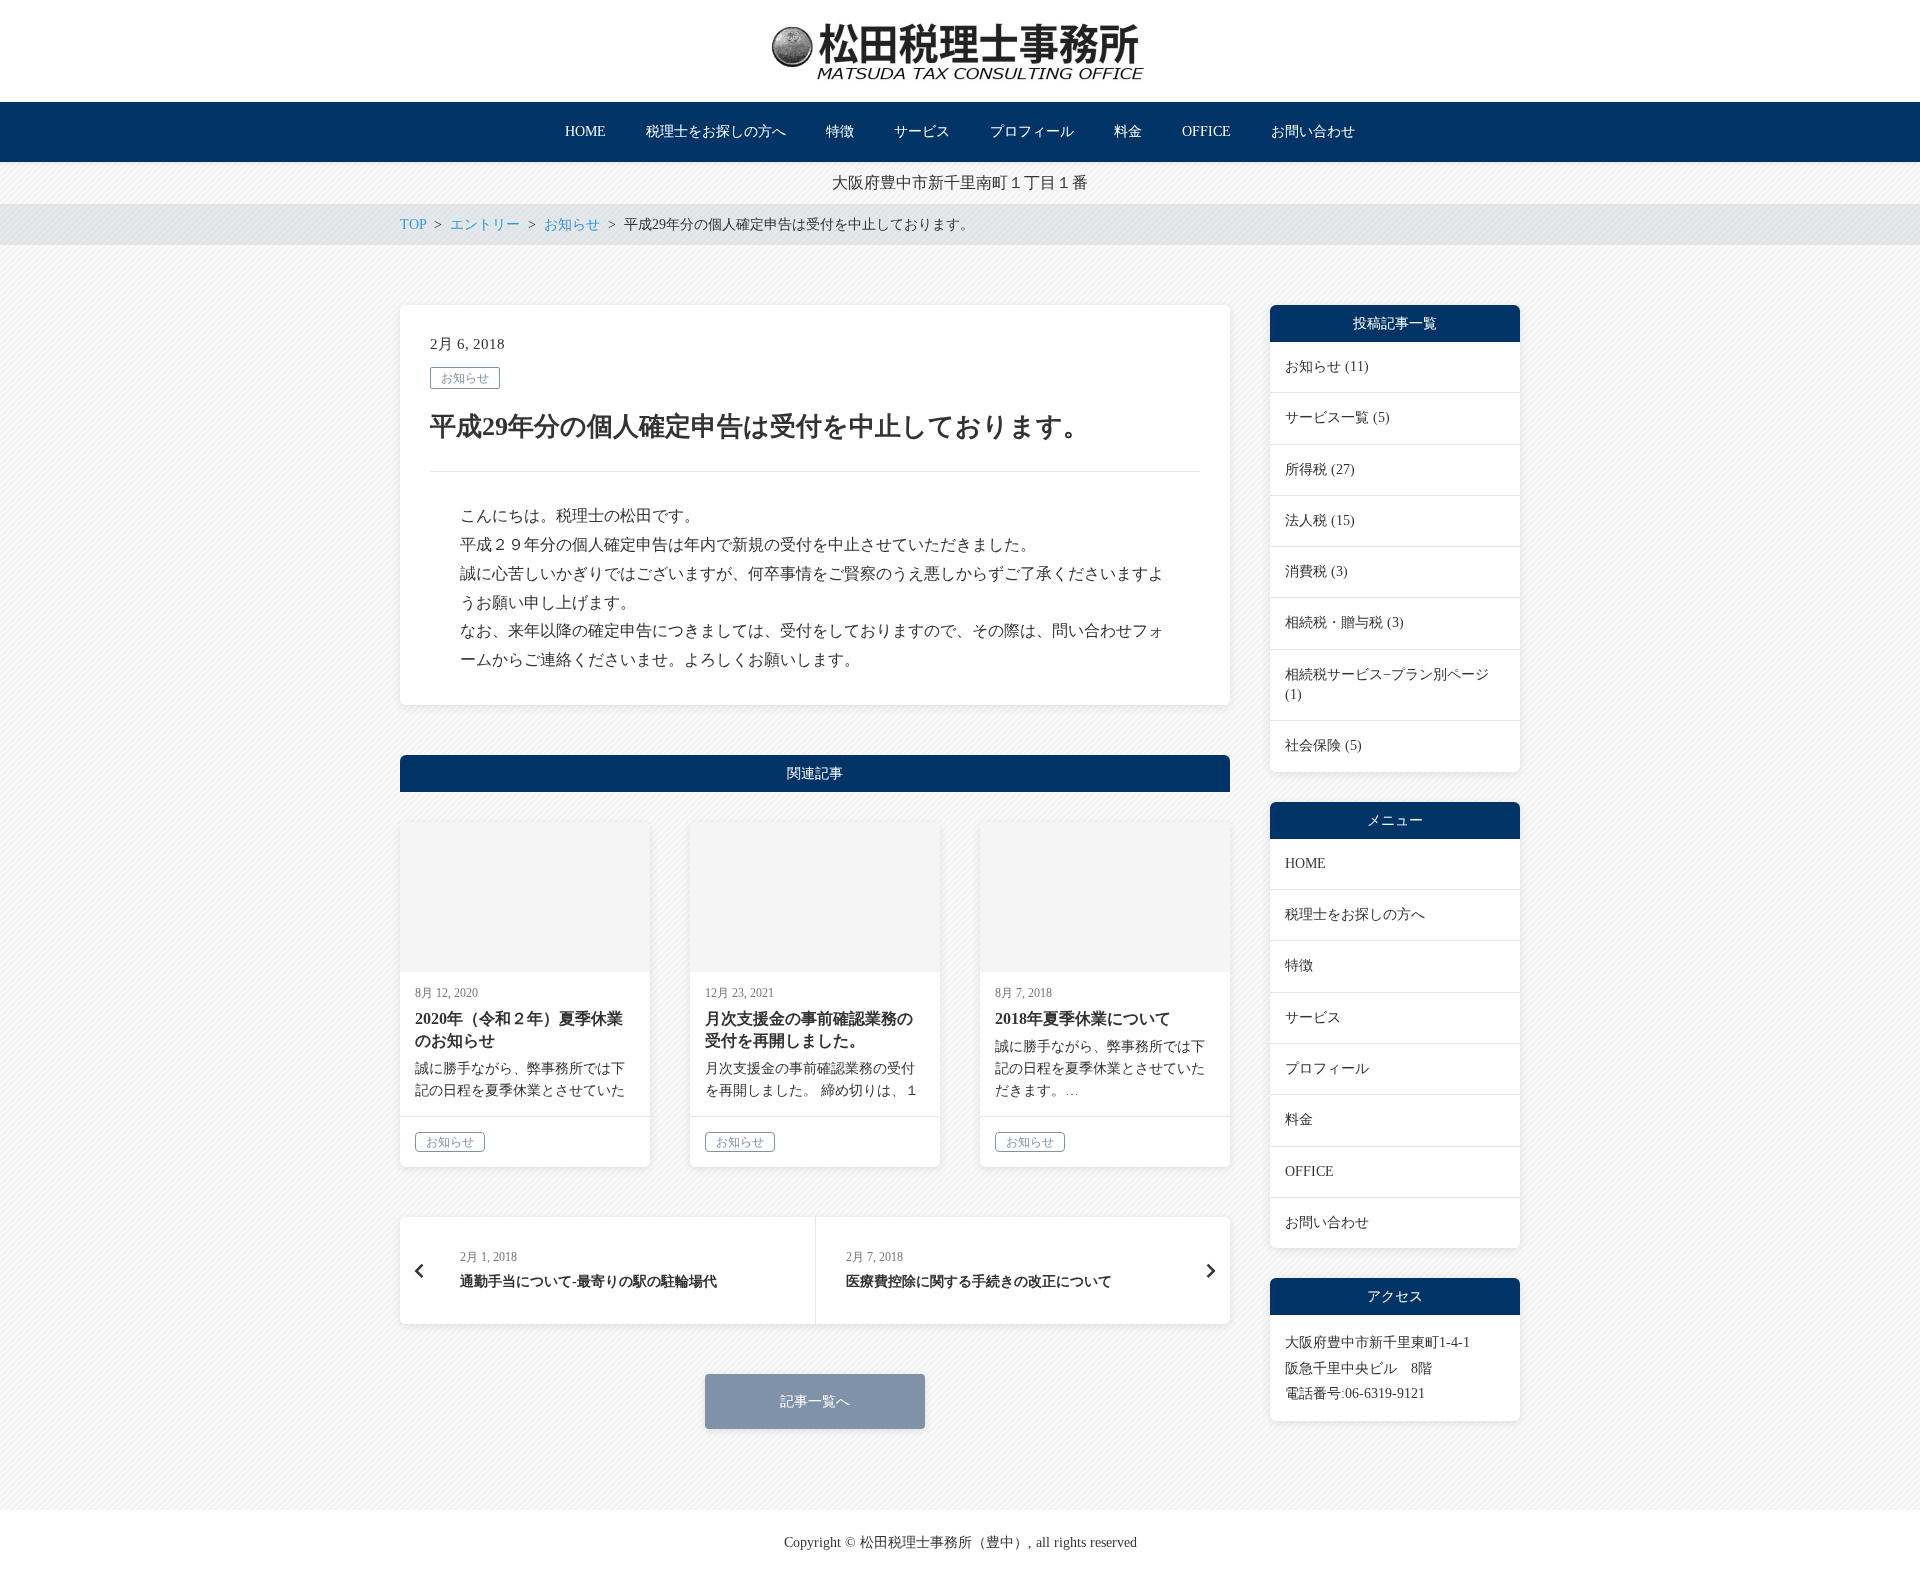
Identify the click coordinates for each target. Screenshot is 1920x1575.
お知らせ (465, 378)
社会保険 (1313, 745)
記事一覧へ (815, 1401)
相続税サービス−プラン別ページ (1387, 674)
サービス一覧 (1327, 417)
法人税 (1306, 520)
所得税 (1306, 469)
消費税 (1306, 571)
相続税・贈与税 (1334, 622)
